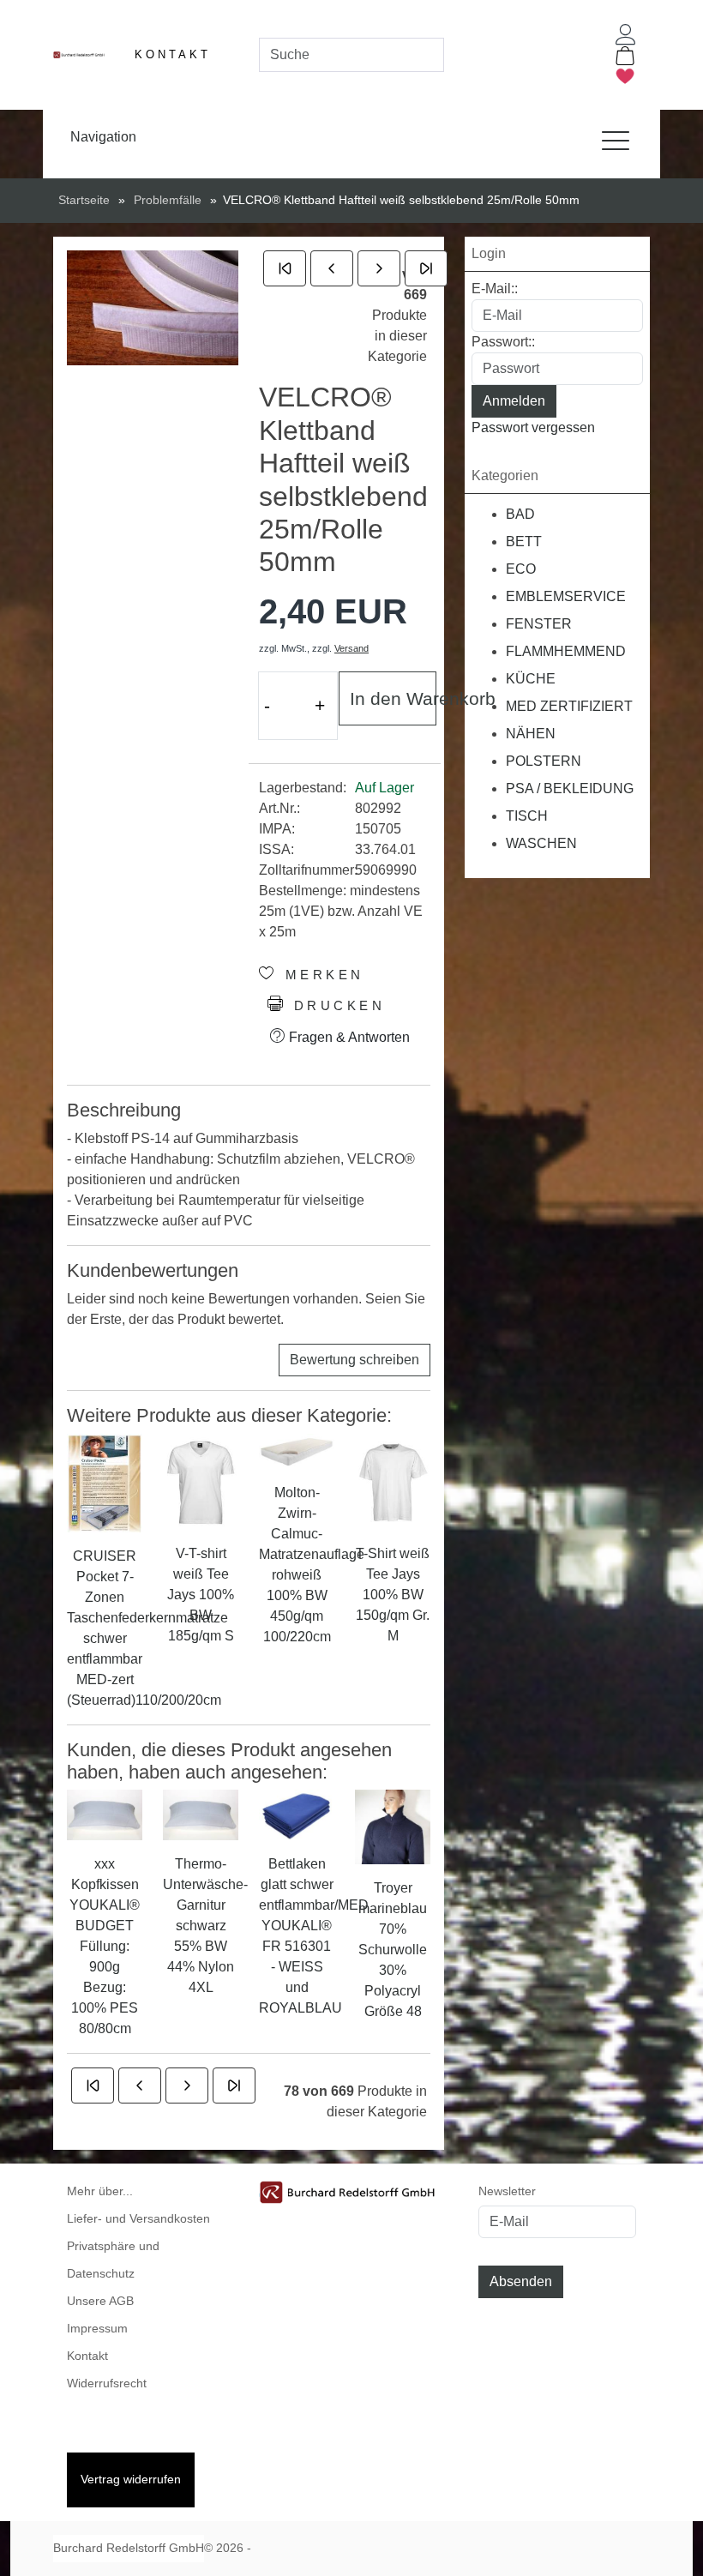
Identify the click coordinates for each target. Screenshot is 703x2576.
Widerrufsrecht (107, 2383)
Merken (321, 975)
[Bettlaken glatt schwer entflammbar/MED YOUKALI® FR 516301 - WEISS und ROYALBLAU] (297, 1814)
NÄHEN (531, 734)
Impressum (97, 2329)
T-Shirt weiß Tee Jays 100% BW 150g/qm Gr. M (393, 1595)
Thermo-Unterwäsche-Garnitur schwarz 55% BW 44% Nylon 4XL (201, 1926)
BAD (520, 514)
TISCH (527, 816)
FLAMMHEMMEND (566, 651)
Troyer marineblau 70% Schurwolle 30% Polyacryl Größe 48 (393, 1950)
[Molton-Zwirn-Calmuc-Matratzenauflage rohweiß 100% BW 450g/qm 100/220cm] (297, 1451)
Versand (351, 648)
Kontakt (173, 54)
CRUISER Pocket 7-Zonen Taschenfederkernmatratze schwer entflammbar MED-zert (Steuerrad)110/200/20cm (105, 1628)
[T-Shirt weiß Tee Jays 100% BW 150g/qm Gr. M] (393, 1481)
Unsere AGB (100, 2301)
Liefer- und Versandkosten (138, 2219)
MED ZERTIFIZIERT (569, 706)
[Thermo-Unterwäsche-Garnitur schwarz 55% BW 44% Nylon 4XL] (201, 1814)
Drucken (336, 1006)
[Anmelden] (626, 34)
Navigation (103, 137)
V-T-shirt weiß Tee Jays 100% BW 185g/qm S (201, 1595)
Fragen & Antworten (348, 1037)
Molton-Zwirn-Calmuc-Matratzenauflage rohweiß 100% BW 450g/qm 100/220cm (297, 1565)
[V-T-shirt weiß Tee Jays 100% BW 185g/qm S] (201, 1481)
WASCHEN (541, 843)
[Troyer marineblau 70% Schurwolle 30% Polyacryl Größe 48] (393, 1826)
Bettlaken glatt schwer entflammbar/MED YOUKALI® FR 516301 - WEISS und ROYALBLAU (297, 1936)
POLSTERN (544, 761)
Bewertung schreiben (355, 1360)
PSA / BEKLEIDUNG (570, 788)
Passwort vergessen (533, 427)
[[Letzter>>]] (426, 268)
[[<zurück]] (332, 268)
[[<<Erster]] (285, 268)
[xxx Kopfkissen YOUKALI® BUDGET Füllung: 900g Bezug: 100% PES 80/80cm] (105, 1814)
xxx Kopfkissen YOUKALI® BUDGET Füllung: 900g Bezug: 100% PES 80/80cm (105, 1946)
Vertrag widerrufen (131, 2480)
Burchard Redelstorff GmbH (129, 2548)
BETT (524, 542)
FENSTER (539, 624)
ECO (521, 569)
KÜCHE (531, 679)
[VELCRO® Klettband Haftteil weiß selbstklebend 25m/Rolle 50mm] (153, 307)
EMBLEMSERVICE (566, 596)
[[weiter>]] (379, 268)
